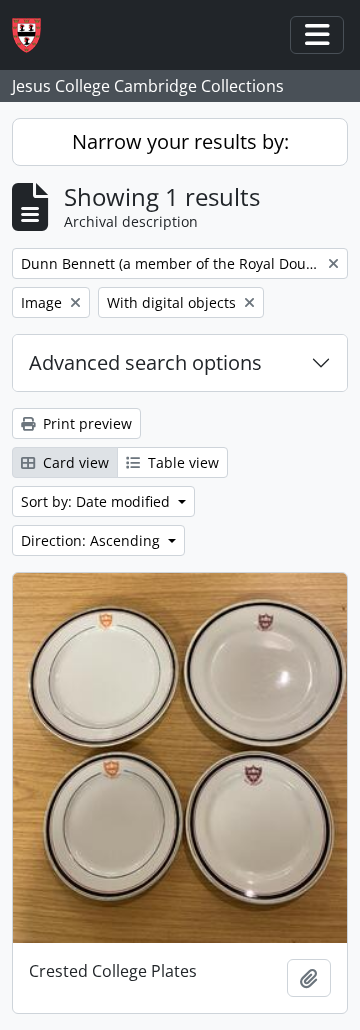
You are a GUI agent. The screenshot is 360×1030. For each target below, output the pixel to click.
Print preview (85, 423)
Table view (181, 462)
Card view (74, 462)
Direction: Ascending (92, 540)
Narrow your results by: (180, 141)
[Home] (34, 35)
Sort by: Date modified (97, 501)
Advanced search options (145, 362)
